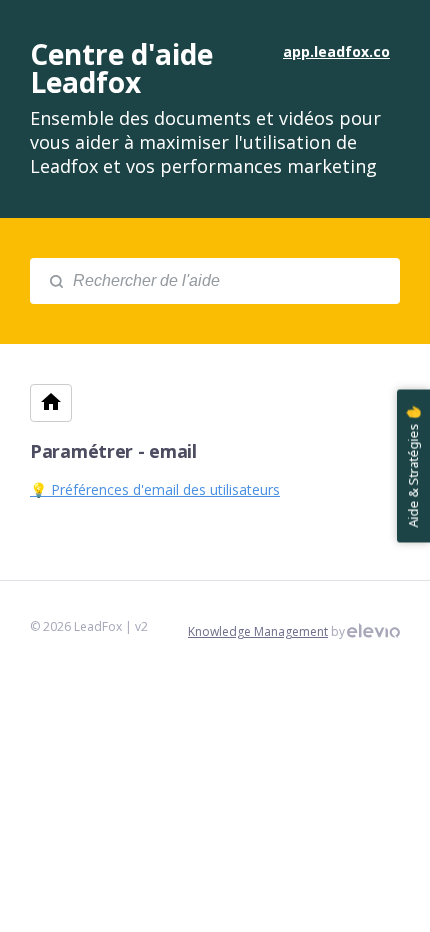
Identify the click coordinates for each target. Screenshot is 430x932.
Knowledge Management (258, 631)
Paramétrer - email (113, 451)
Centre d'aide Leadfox (121, 68)
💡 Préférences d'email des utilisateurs (155, 489)
